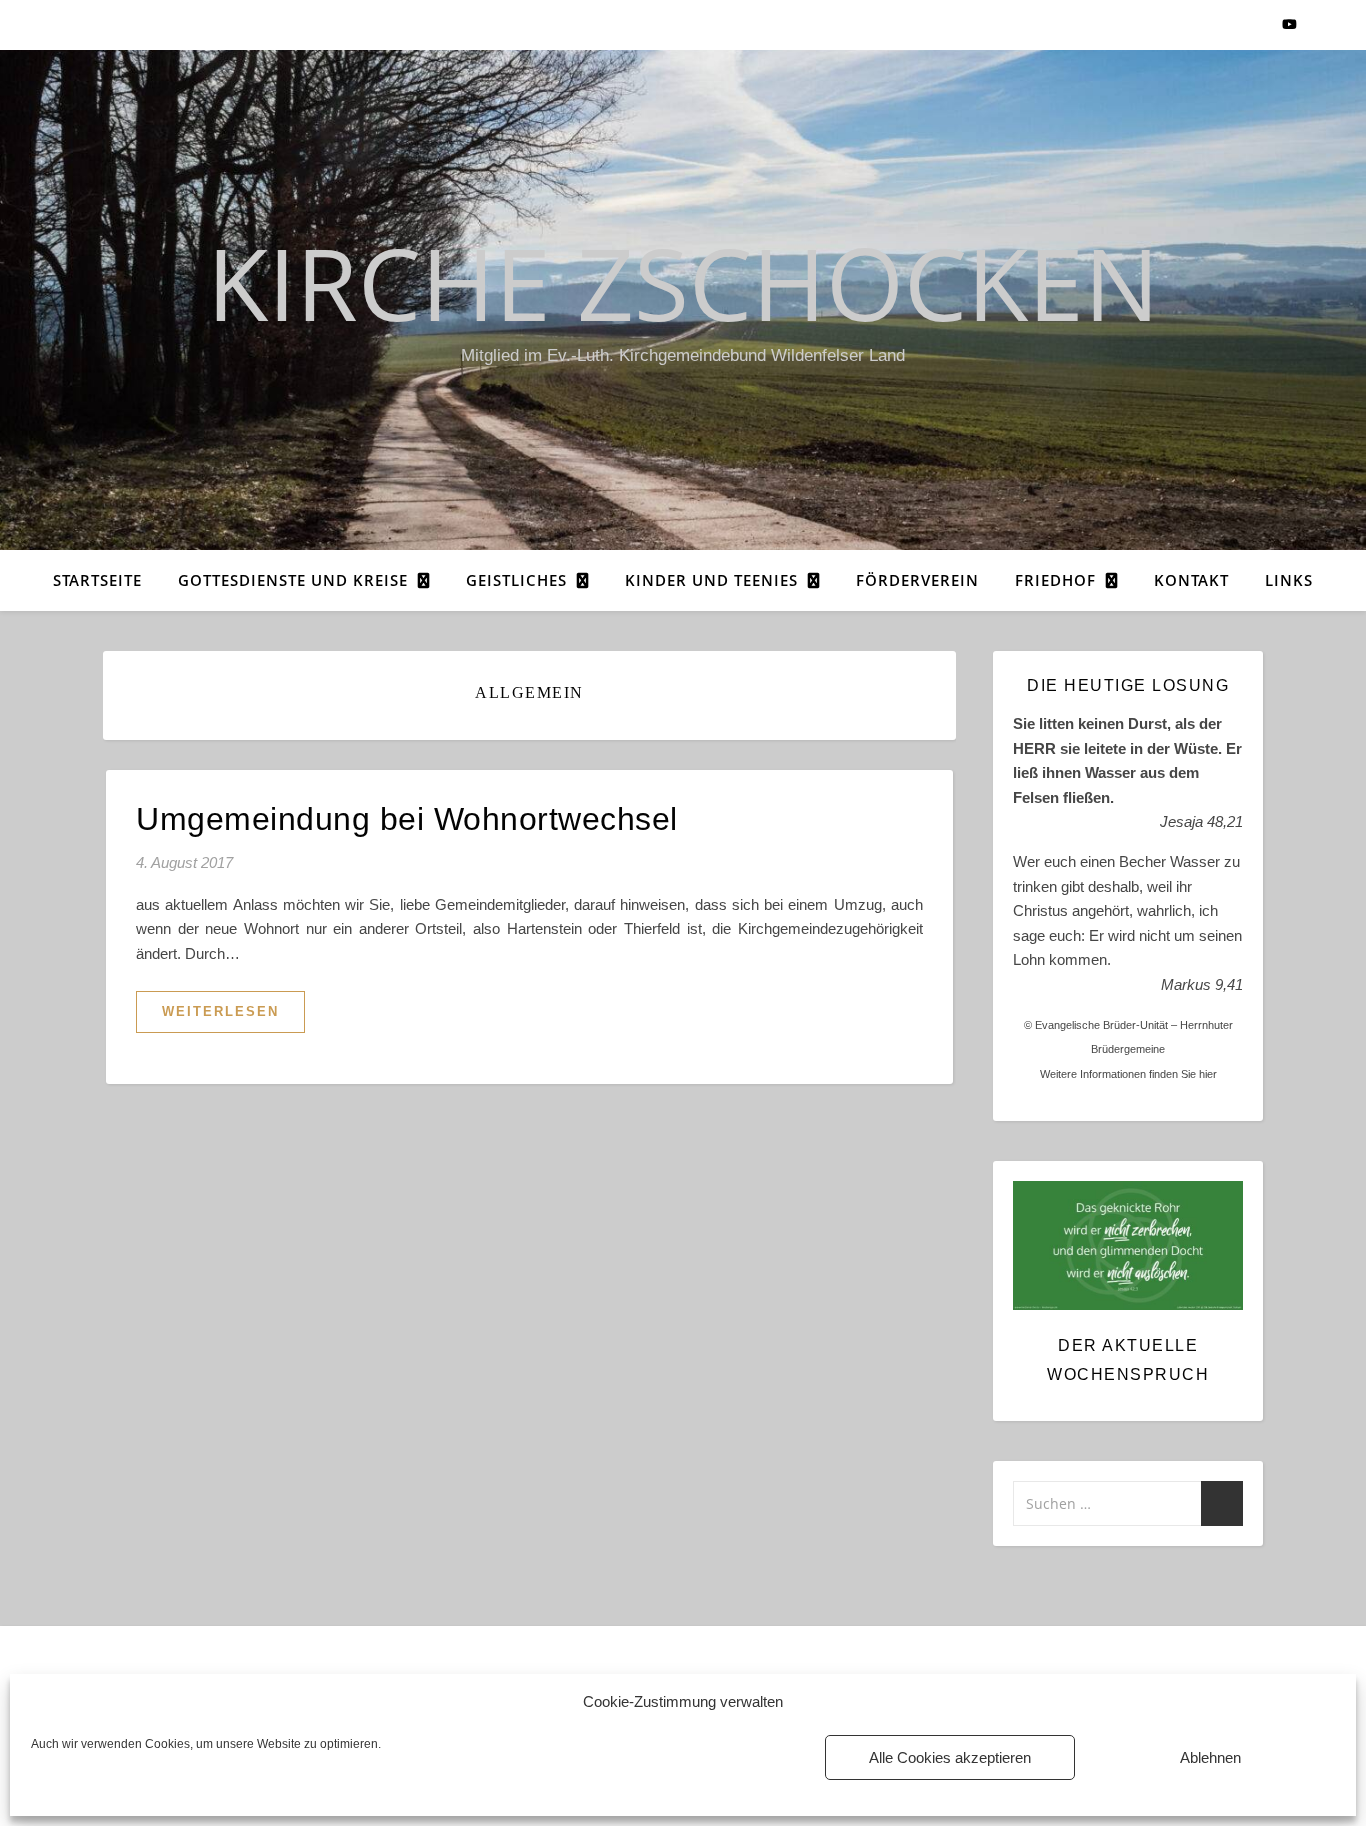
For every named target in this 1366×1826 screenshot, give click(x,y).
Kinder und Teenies (711, 580)
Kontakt (1191, 580)
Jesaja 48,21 (1201, 821)
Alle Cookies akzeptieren (950, 1757)
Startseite (97, 580)
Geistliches (516, 580)
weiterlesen (220, 1011)
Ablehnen (1210, 1757)
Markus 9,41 (1202, 984)
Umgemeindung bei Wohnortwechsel (407, 819)
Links (1289, 580)
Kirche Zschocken (683, 282)
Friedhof (1055, 580)
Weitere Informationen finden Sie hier (1128, 1074)
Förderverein (917, 580)
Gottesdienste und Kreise (293, 580)
